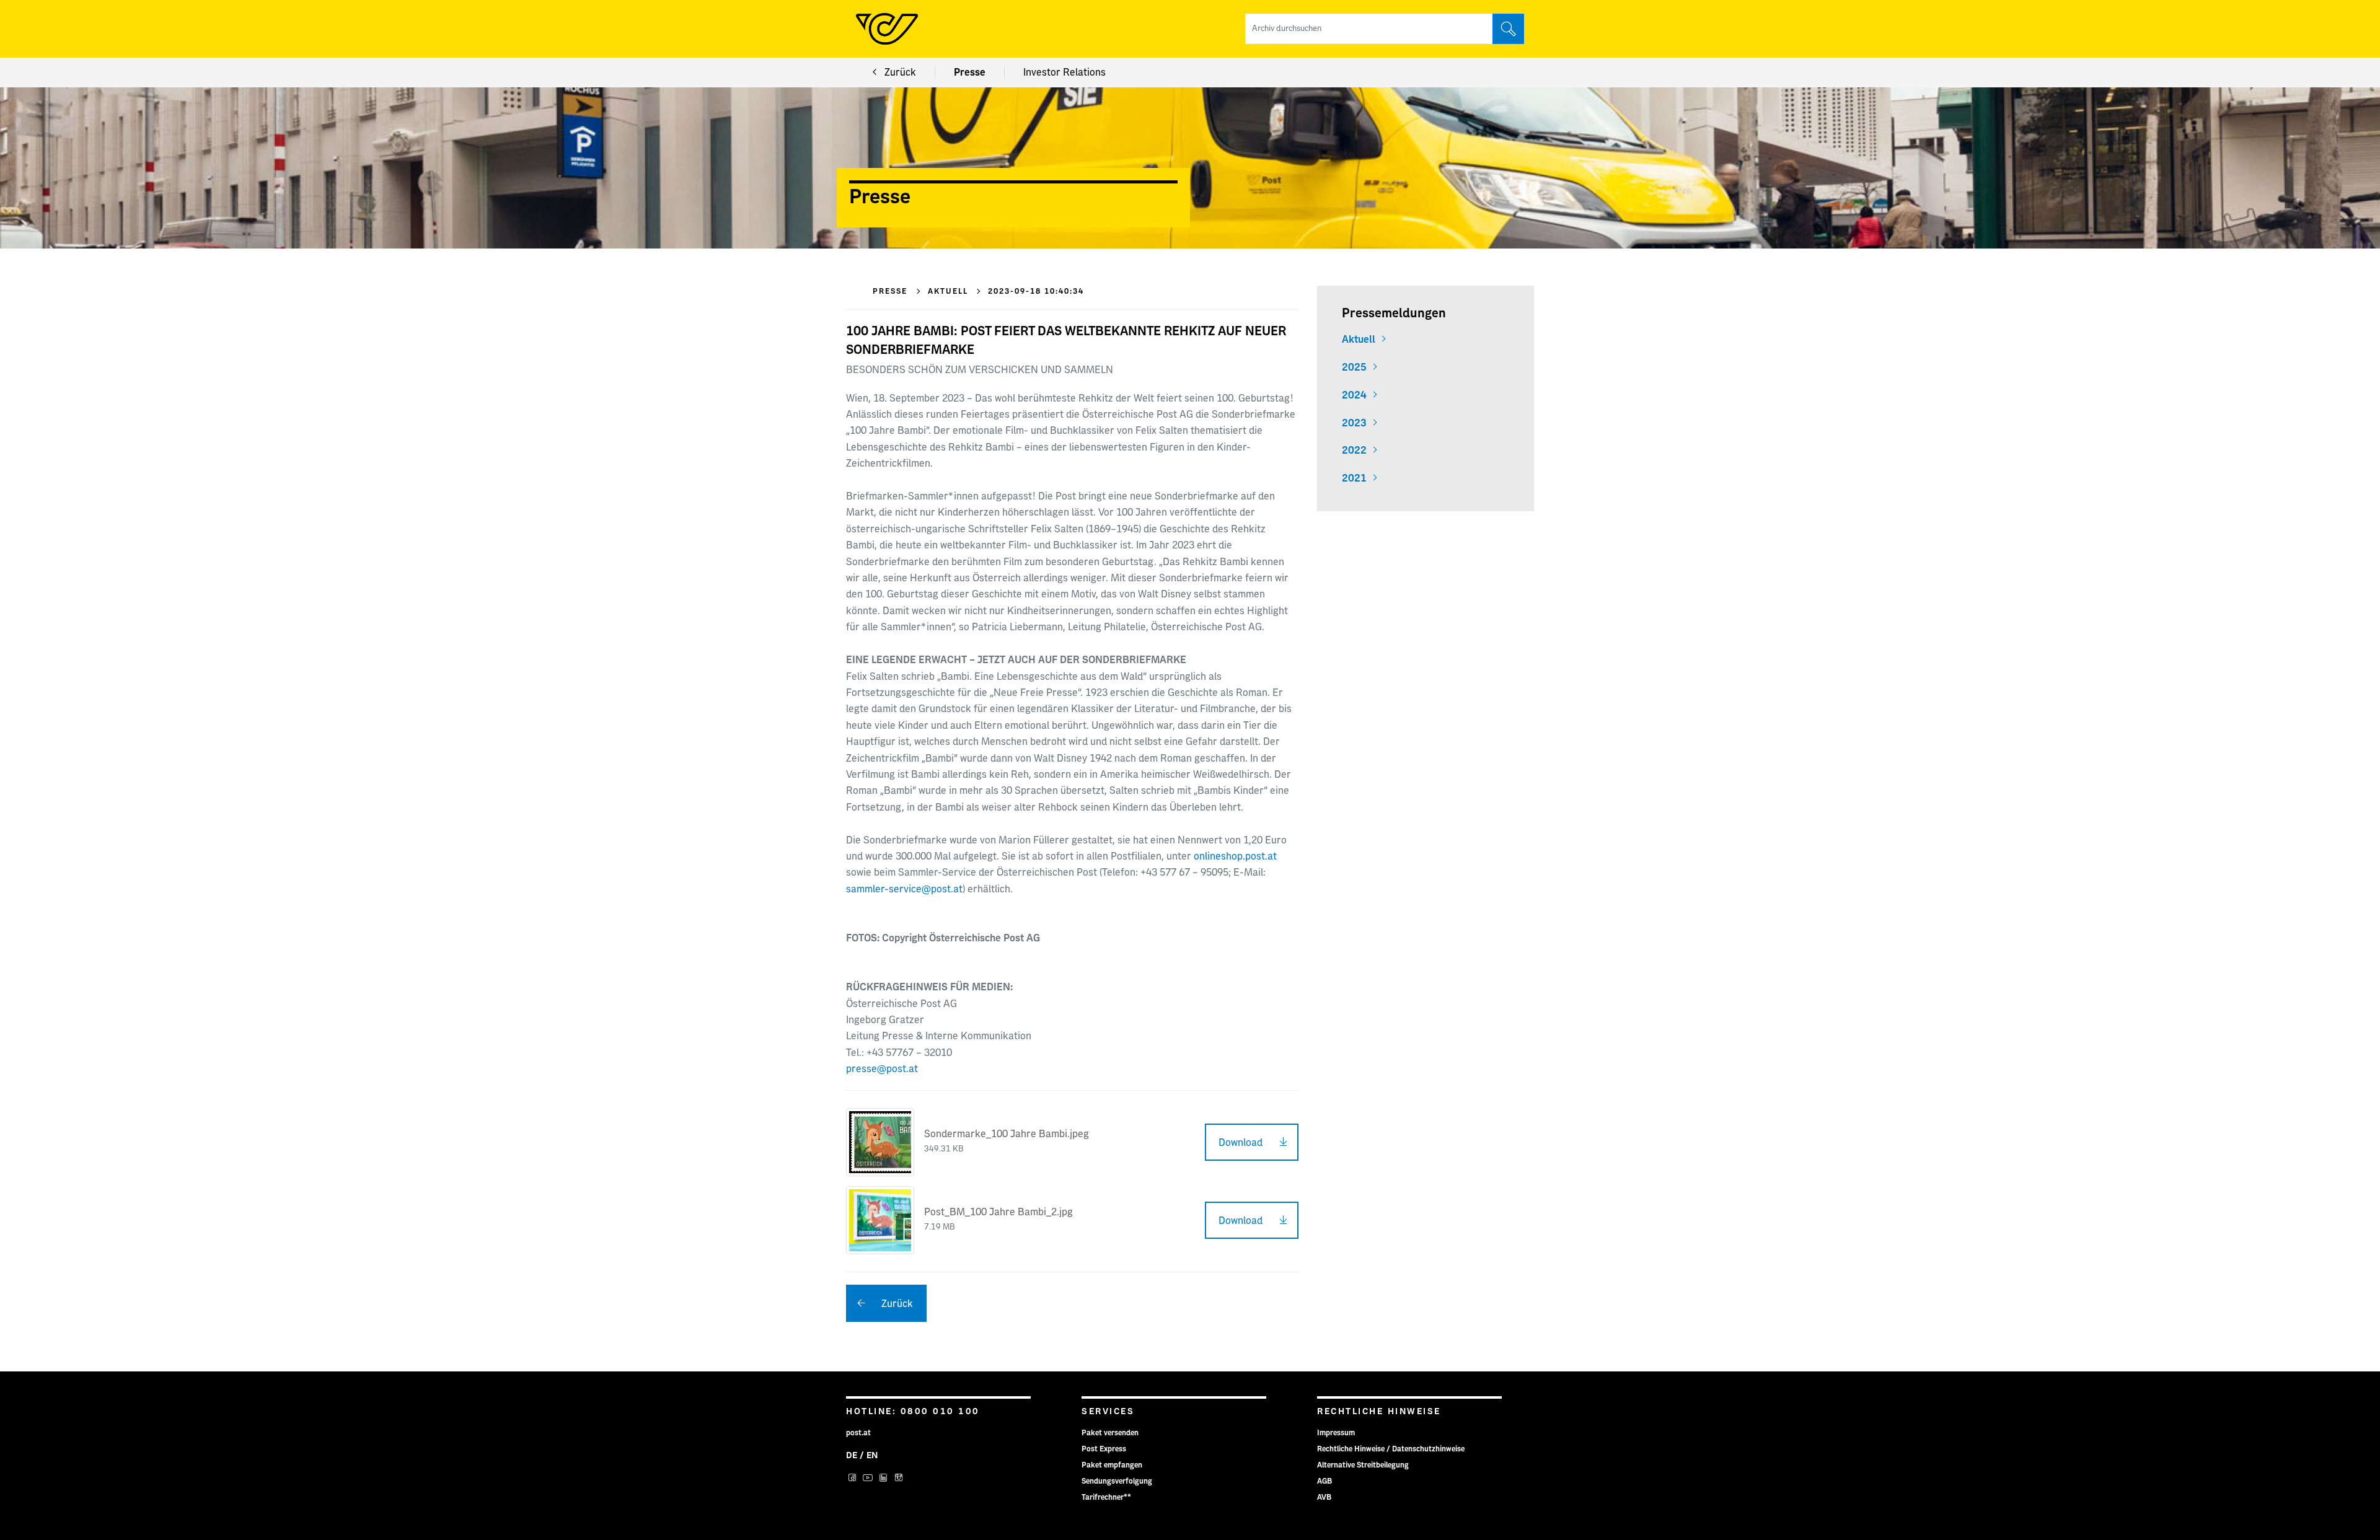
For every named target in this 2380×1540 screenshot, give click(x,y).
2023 (1354, 423)
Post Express (1104, 1449)
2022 (1354, 451)
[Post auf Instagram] (899, 1479)
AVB (1324, 1497)
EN (872, 1456)
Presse (970, 73)
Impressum (1336, 1433)
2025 (1354, 367)
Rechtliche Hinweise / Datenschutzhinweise (1391, 1449)
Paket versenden (1110, 1433)
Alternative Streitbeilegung (1363, 1465)
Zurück (900, 73)
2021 (1354, 478)
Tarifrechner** (1106, 1497)
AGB (1324, 1481)
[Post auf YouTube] (869, 1479)
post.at (858, 1433)
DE (852, 1456)
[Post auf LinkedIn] (885, 1479)
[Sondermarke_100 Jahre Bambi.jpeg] (880, 1142)
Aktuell (1359, 340)
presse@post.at (882, 1069)
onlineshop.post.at (1235, 856)
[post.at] (887, 29)
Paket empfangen (1112, 1465)
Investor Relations (1064, 73)
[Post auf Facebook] (854, 1479)
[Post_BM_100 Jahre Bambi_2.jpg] (880, 1220)
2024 (1354, 395)
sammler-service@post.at (904, 889)
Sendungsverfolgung (1117, 1481)
